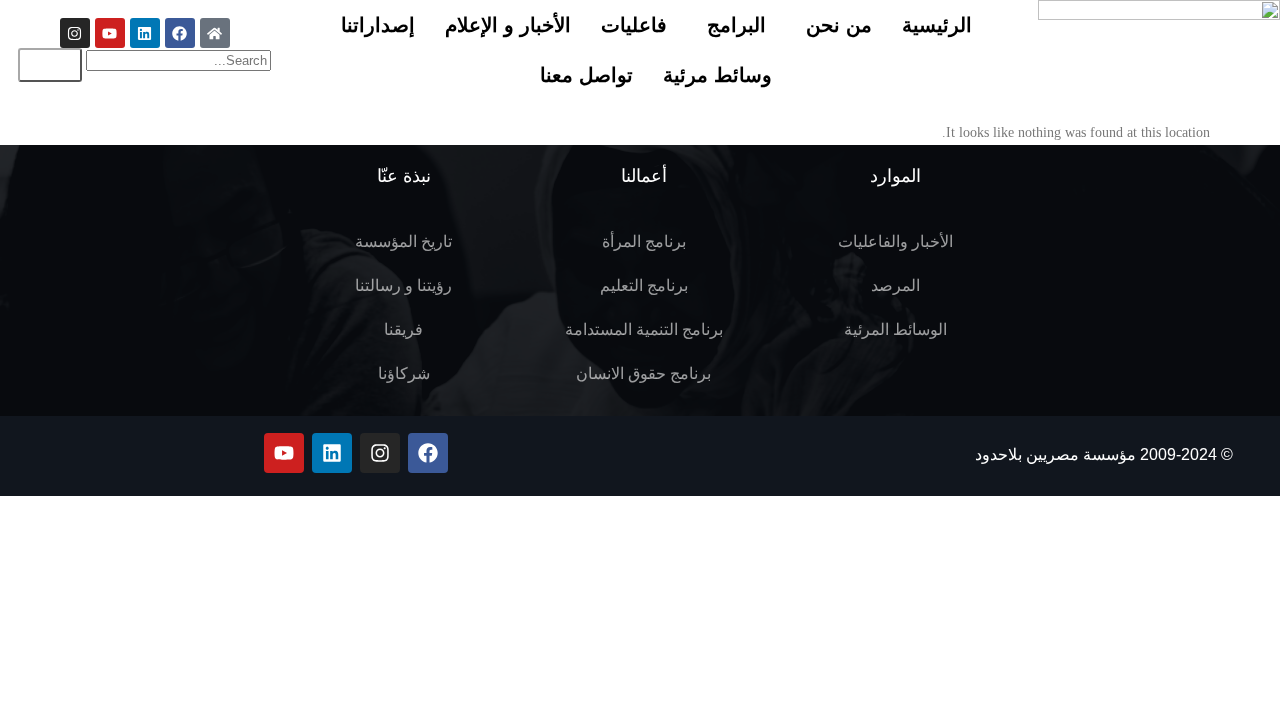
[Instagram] (75, 33)
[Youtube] (110, 33)
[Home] (215, 33)
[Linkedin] (145, 33)
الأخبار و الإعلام (508, 25)
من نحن (839, 25)
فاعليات (634, 25)
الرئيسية (937, 25)
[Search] (50, 65)
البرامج (736, 25)
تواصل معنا (586, 75)
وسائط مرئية (717, 75)
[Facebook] (180, 33)
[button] (834, 25)
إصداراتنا (378, 25)
